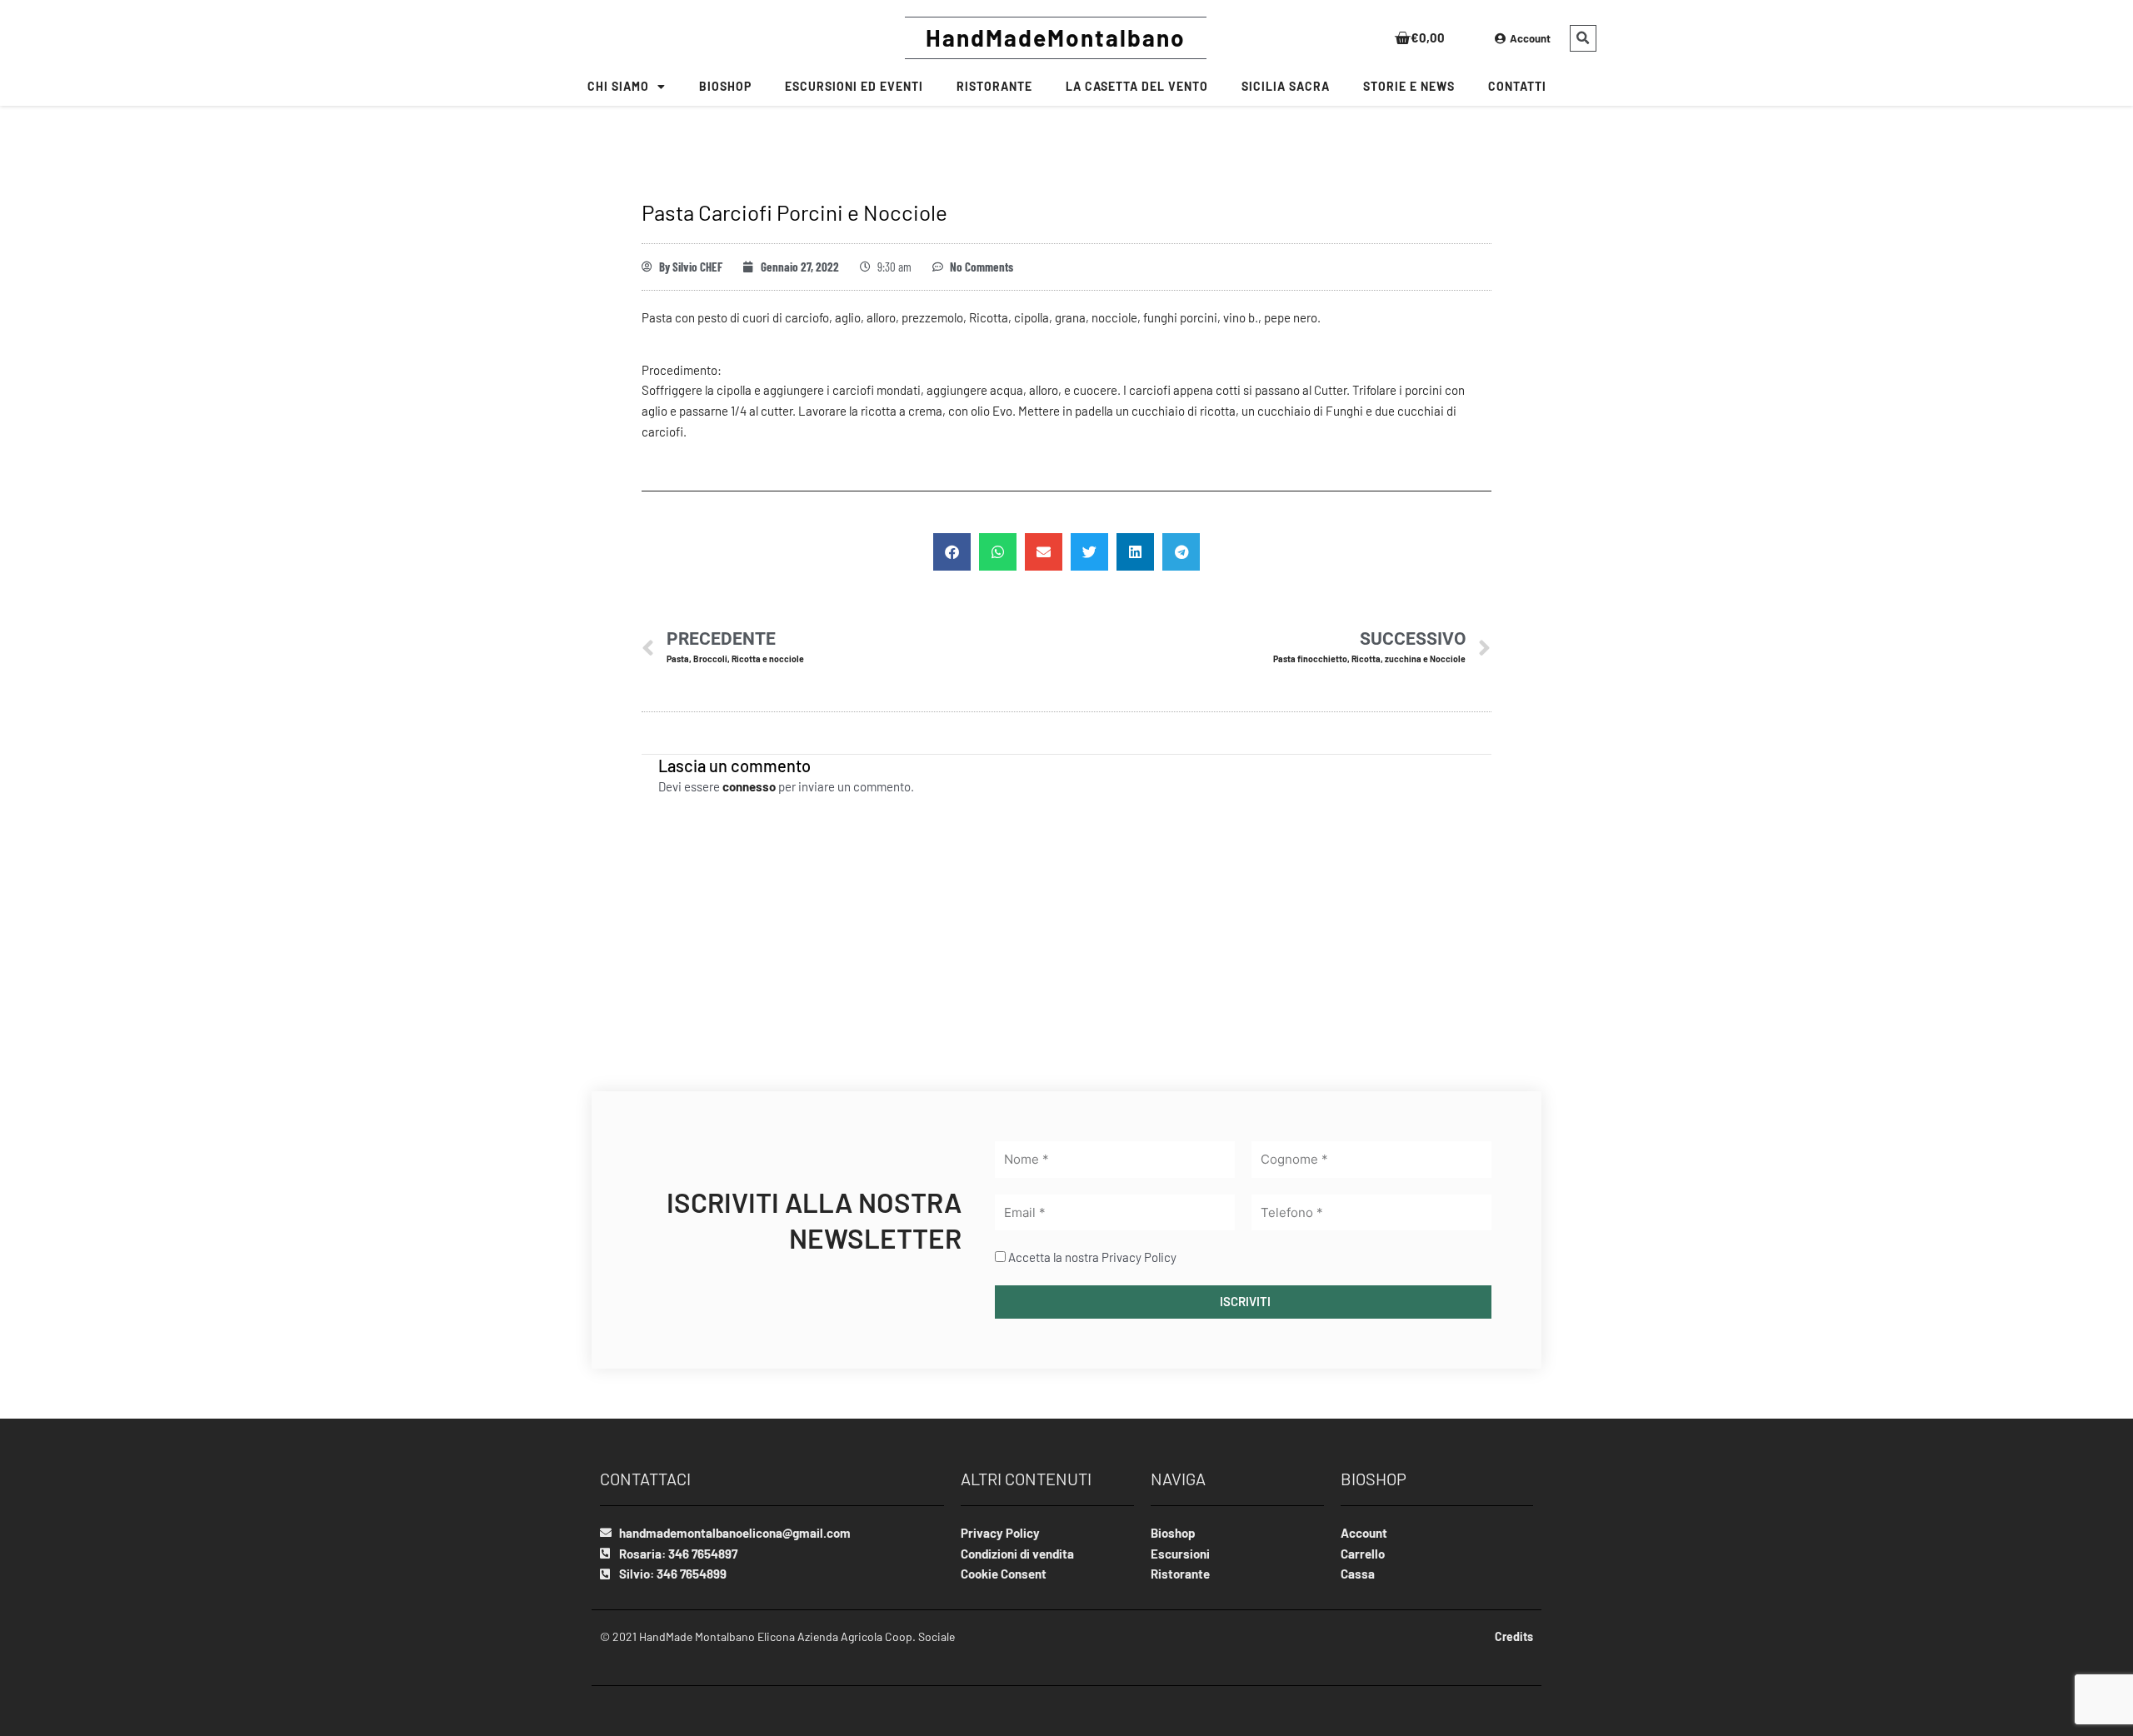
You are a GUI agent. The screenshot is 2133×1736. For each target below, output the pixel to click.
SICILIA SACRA (1286, 86)
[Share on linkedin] (1135, 552)
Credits (1514, 1636)
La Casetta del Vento (1137, 86)
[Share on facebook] (952, 552)
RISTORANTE (994, 86)
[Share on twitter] (1089, 552)
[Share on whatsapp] (998, 552)
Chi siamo (618, 86)
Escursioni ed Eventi (854, 86)
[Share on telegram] (1181, 552)
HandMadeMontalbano (1056, 37)
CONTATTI (1517, 86)
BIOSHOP (725, 86)
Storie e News (1409, 86)
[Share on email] (1044, 552)
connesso (749, 786)
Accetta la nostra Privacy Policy (1092, 1257)
